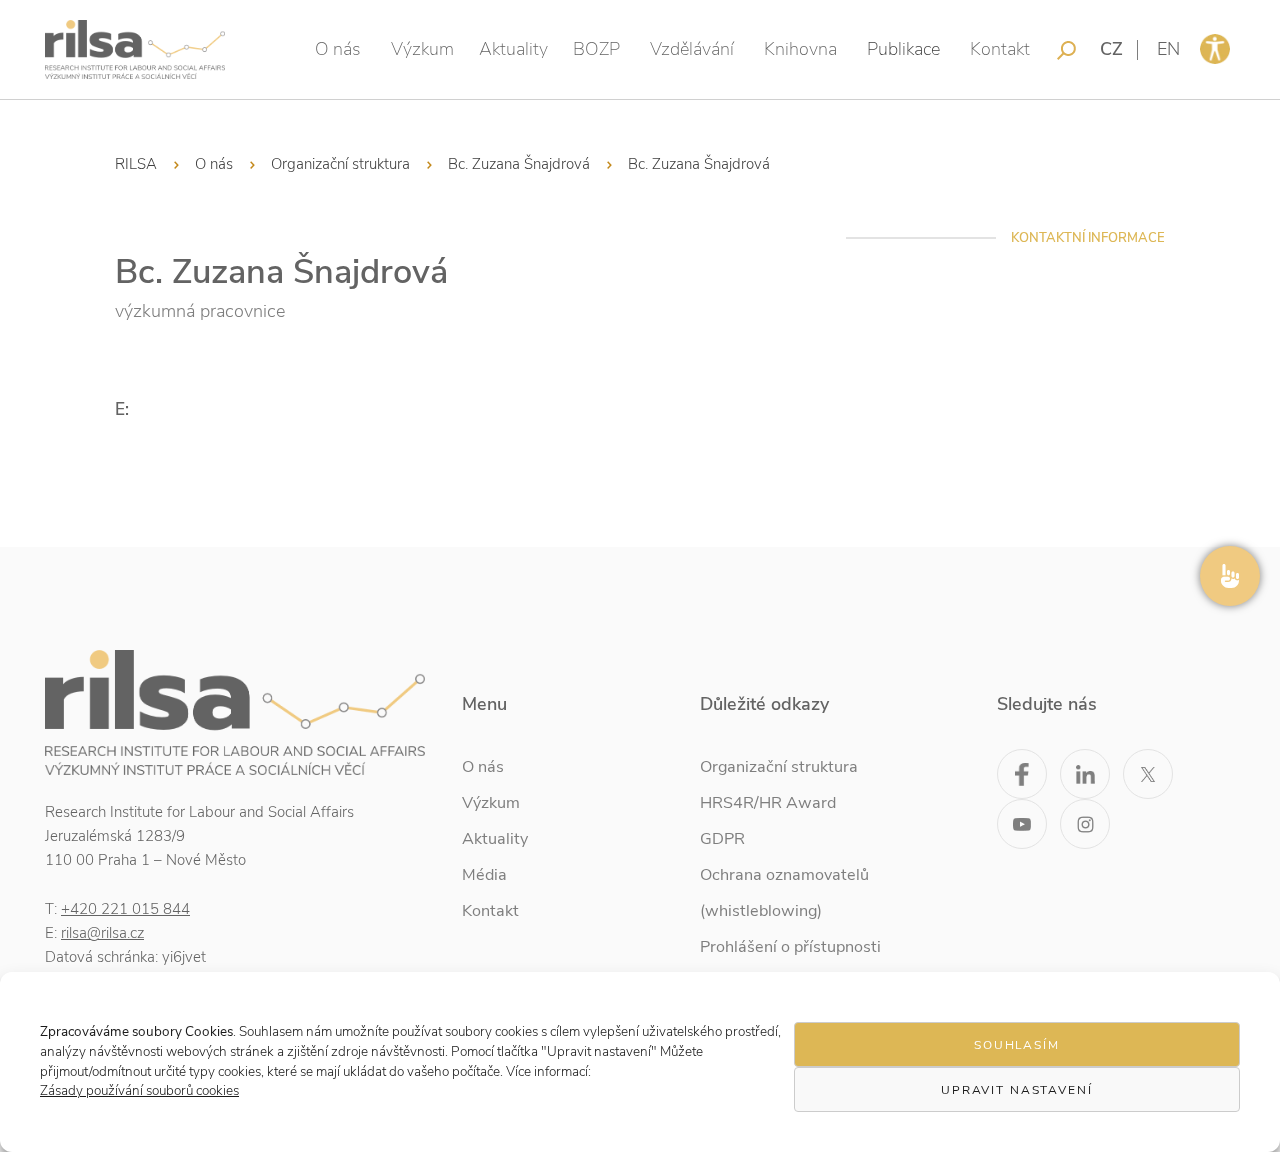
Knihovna (800, 49)
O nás (338, 49)
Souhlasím (1017, 1045)
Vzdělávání (692, 49)
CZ (1111, 49)
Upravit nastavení (1017, 1090)
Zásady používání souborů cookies (139, 1090)
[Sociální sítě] (1230, 576)
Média (484, 875)
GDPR (722, 839)
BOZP (596, 49)
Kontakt (1000, 49)
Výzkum (422, 49)
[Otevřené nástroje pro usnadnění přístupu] (1215, 49)
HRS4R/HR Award (768, 803)
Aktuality (513, 49)
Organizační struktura (340, 164)
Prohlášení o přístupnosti (790, 947)
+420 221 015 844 (125, 909)
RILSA (136, 164)
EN (1168, 49)
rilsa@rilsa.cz (102, 933)
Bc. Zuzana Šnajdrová (519, 164)
